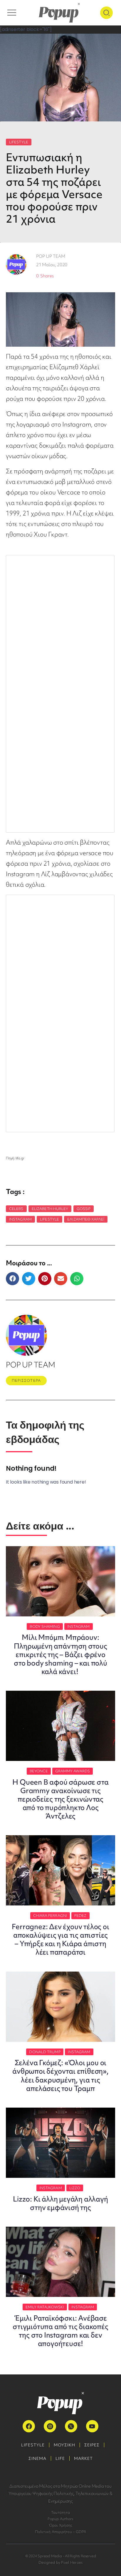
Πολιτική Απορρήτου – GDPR (61, 2532)
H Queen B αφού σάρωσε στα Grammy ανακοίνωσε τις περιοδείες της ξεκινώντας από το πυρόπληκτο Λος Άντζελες (60, 1799)
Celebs (16, 1209)
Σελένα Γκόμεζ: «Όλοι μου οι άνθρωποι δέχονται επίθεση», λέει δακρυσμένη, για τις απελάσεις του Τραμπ (60, 2075)
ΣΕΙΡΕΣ (92, 2445)
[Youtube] (92, 2426)
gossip (84, 1209)
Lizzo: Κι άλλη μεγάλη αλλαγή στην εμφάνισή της (60, 2203)
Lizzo (75, 2188)
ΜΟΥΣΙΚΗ (64, 2445)
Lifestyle (49, 1219)
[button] (12, 1279)
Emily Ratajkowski (45, 2307)
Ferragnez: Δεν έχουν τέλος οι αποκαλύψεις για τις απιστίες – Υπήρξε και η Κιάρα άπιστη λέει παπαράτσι (60, 1939)
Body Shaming (45, 1626)
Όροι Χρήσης (61, 2525)
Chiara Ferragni (50, 1916)
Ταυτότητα (60, 2512)
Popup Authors (60, 2519)
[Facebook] (29, 2426)
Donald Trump (45, 2052)
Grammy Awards (73, 1771)
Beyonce (39, 1771)
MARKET (83, 2458)
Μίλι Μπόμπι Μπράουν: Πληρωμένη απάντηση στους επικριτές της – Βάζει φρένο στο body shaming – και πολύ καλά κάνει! (60, 1654)
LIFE (60, 2458)
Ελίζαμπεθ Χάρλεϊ (86, 1219)
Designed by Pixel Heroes (61, 2562)
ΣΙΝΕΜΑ (37, 2458)
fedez (80, 1916)
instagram (20, 1219)
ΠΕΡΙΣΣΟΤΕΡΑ (26, 1380)
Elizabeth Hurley (50, 1209)
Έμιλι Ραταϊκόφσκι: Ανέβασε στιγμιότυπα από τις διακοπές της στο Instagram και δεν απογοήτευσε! (60, 2331)
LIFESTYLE (19, 142)
